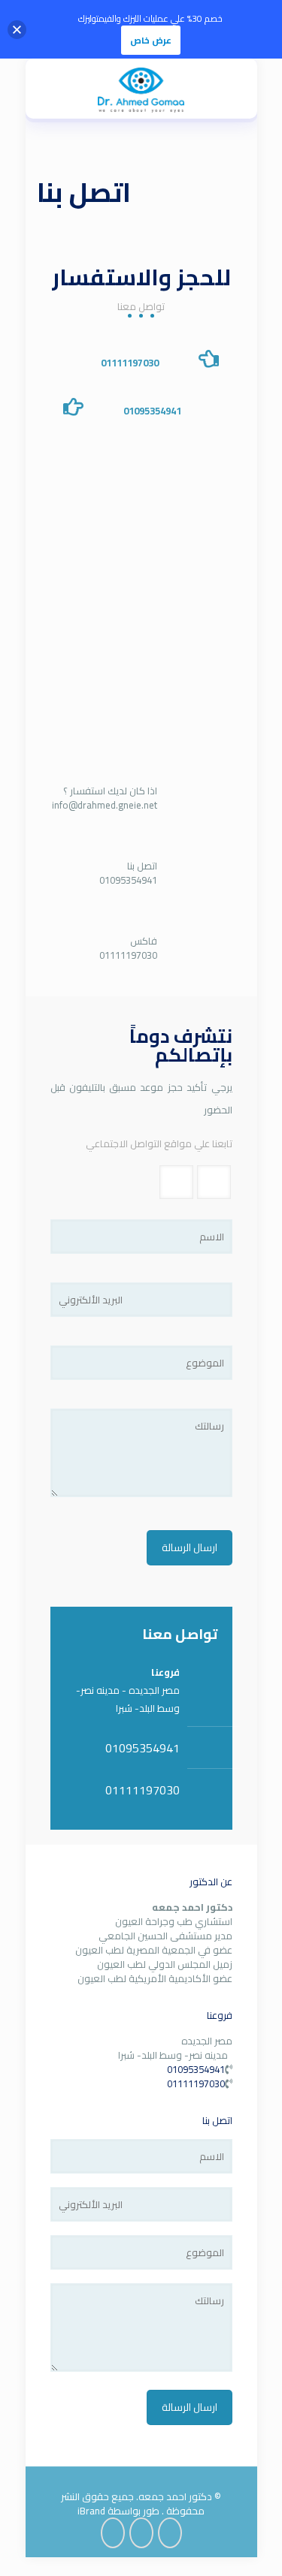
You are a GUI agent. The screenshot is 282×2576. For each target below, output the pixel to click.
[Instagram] (113, 2533)
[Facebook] (170, 2533)
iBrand (91, 2511)
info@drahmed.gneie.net (105, 805)
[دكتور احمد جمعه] (141, 89)
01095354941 (152, 411)
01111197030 (130, 363)
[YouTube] (141, 2533)
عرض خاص (151, 40)
